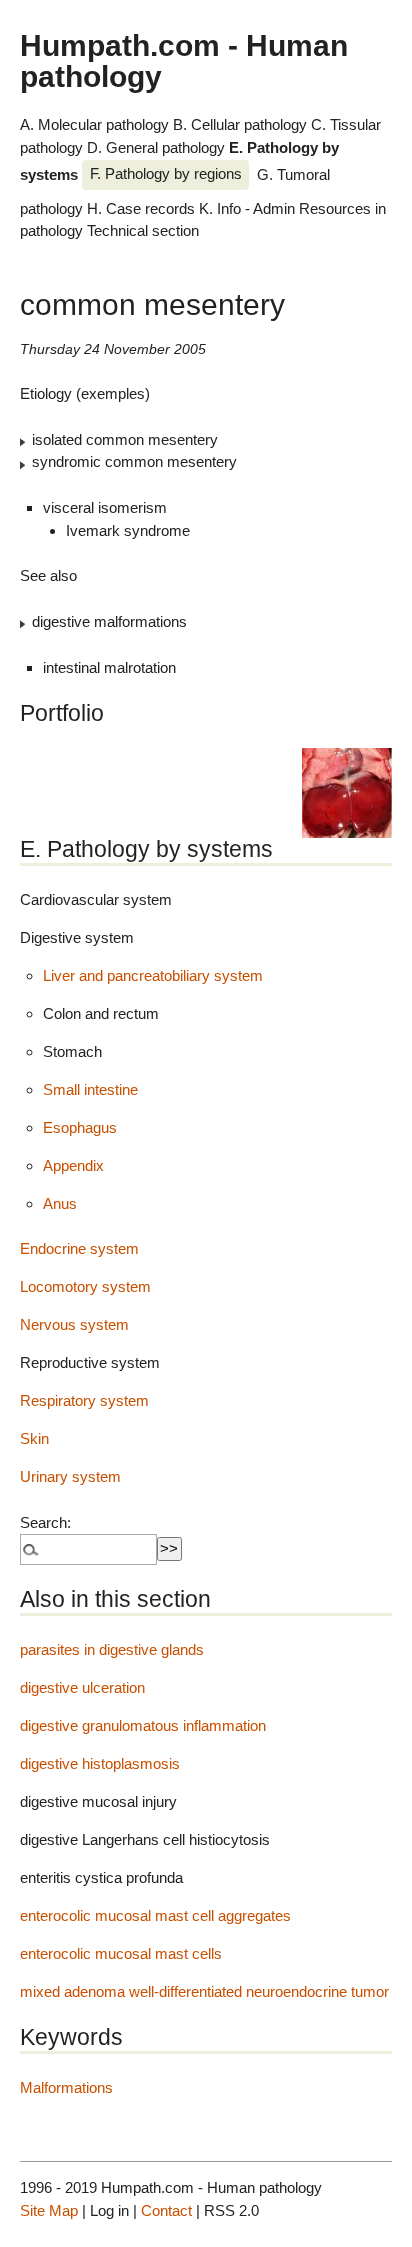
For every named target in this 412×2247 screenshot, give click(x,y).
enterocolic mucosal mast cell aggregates (155, 1915)
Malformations (66, 2087)
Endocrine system (79, 1248)
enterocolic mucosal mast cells (121, 1953)
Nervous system (74, 1324)
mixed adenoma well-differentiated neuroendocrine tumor (204, 1991)
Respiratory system (84, 1400)
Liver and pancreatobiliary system (153, 975)
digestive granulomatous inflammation (143, 1725)
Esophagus (80, 1127)
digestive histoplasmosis (100, 1763)
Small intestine (90, 1089)
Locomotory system (85, 1286)
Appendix (73, 1165)
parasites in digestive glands (112, 1649)
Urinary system (70, 1476)
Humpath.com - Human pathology (184, 60)
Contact (166, 2210)
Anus (60, 1203)
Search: (45, 1522)
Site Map (49, 2210)
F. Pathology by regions (166, 173)
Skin (34, 1438)
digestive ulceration (82, 1687)
